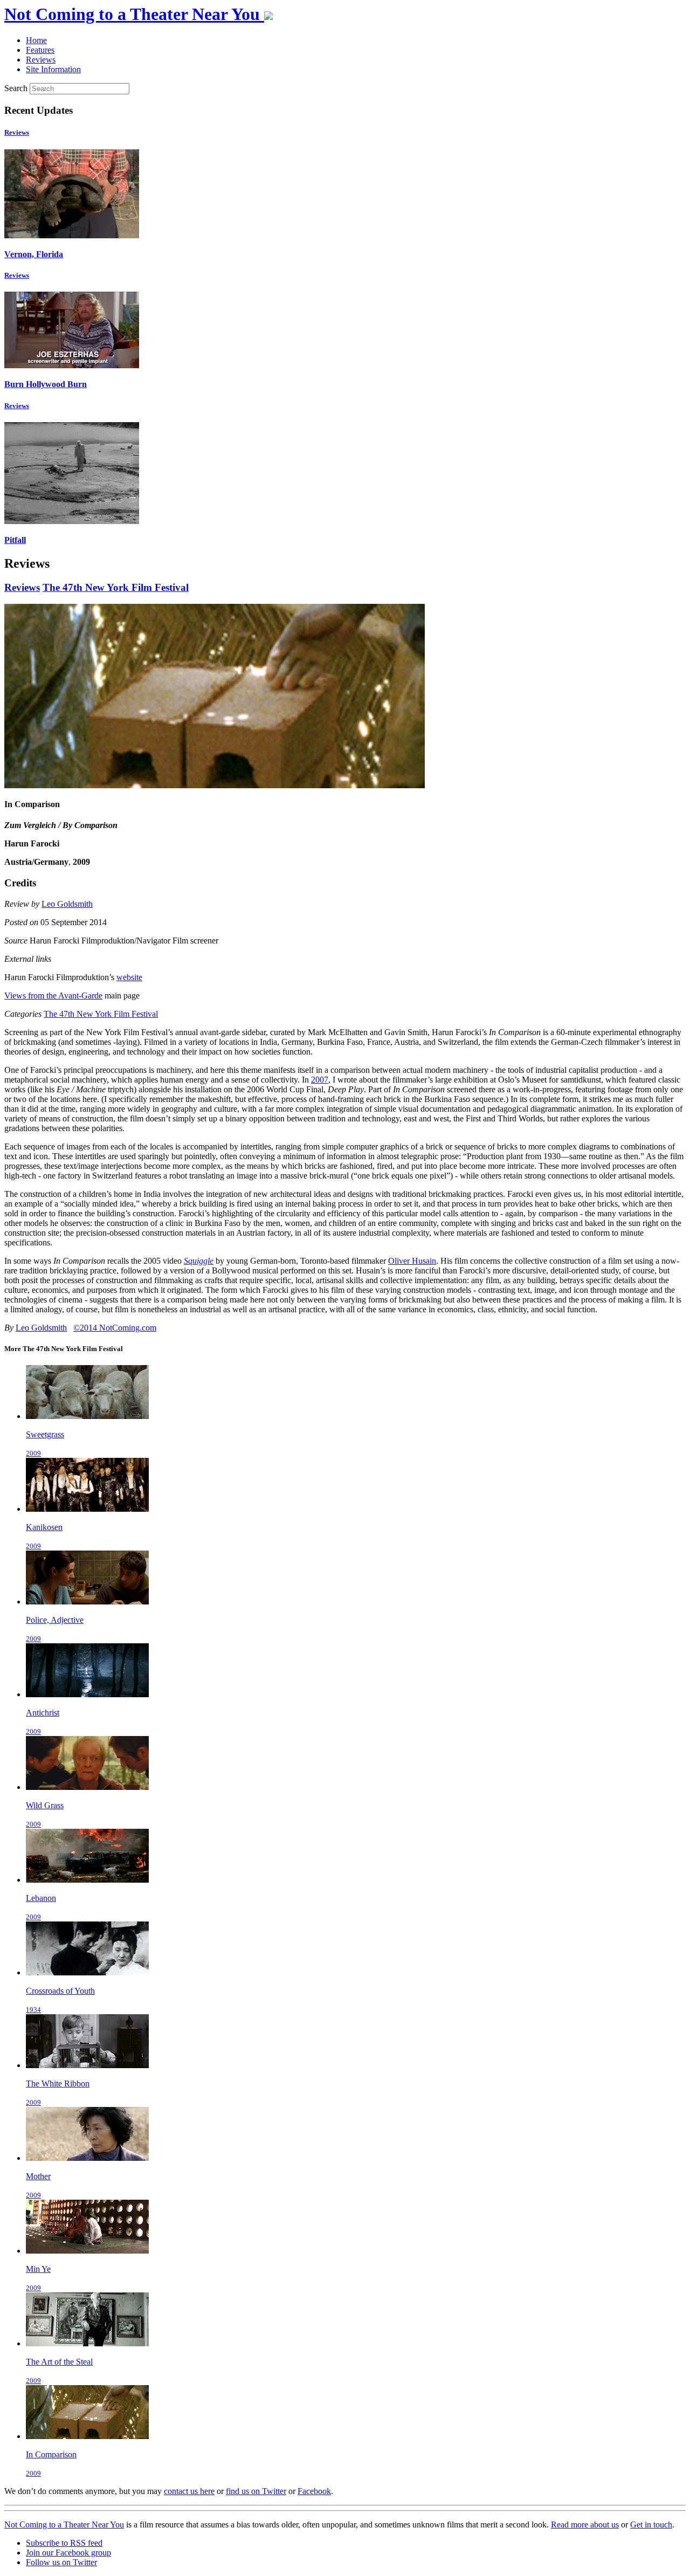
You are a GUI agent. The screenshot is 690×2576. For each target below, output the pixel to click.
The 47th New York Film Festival (116, 587)
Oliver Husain (412, 1261)
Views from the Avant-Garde (53, 996)
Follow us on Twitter (61, 2562)
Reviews (17, 132)
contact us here (189, 2491)
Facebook (314, 2491)
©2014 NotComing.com (115, 1328)
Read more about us (585, 2525)
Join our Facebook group (68, 2553)
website (129, 977)
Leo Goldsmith (67, 904)
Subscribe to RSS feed (64, 2543)
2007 (320, 1080)
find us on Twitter (256, 2491)
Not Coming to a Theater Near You (64, 2525)
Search (16, 88)
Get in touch (651, 2525)
